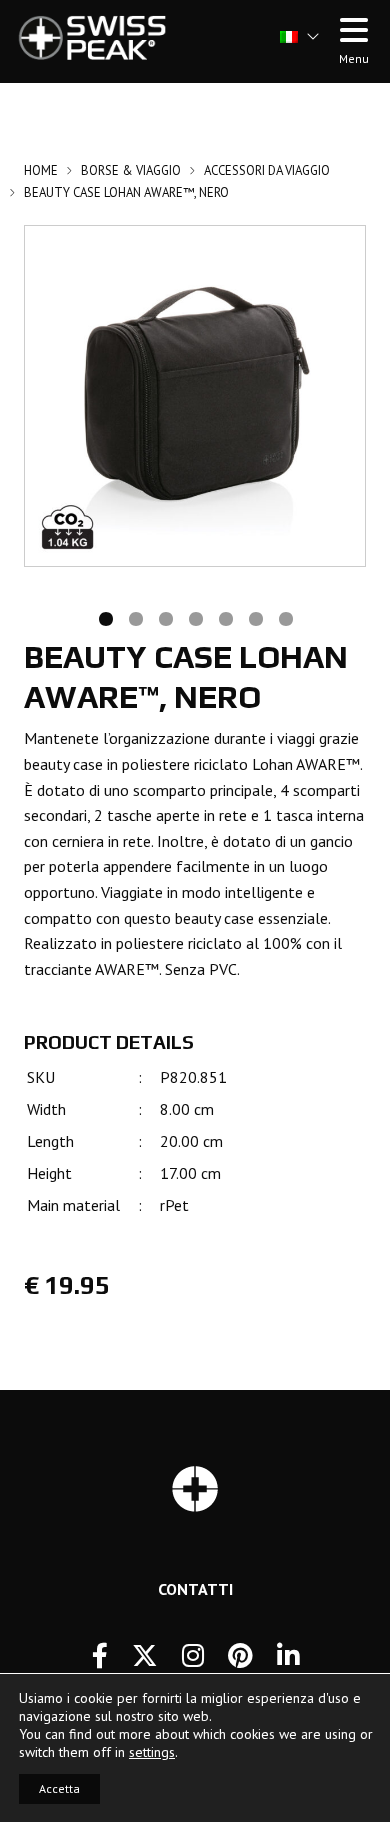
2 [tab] (135, 617)
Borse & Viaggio (131, 170)
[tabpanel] (195, 396)
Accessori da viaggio (267, 170)
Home (41, 170)
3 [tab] (165, 617)
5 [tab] (225, 617)
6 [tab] (255, 617)
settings (152, 1752)
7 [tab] (285, 617)
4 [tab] (195, 617)
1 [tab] (105, 617)
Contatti (195, 1589)
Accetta (59, 1788)
